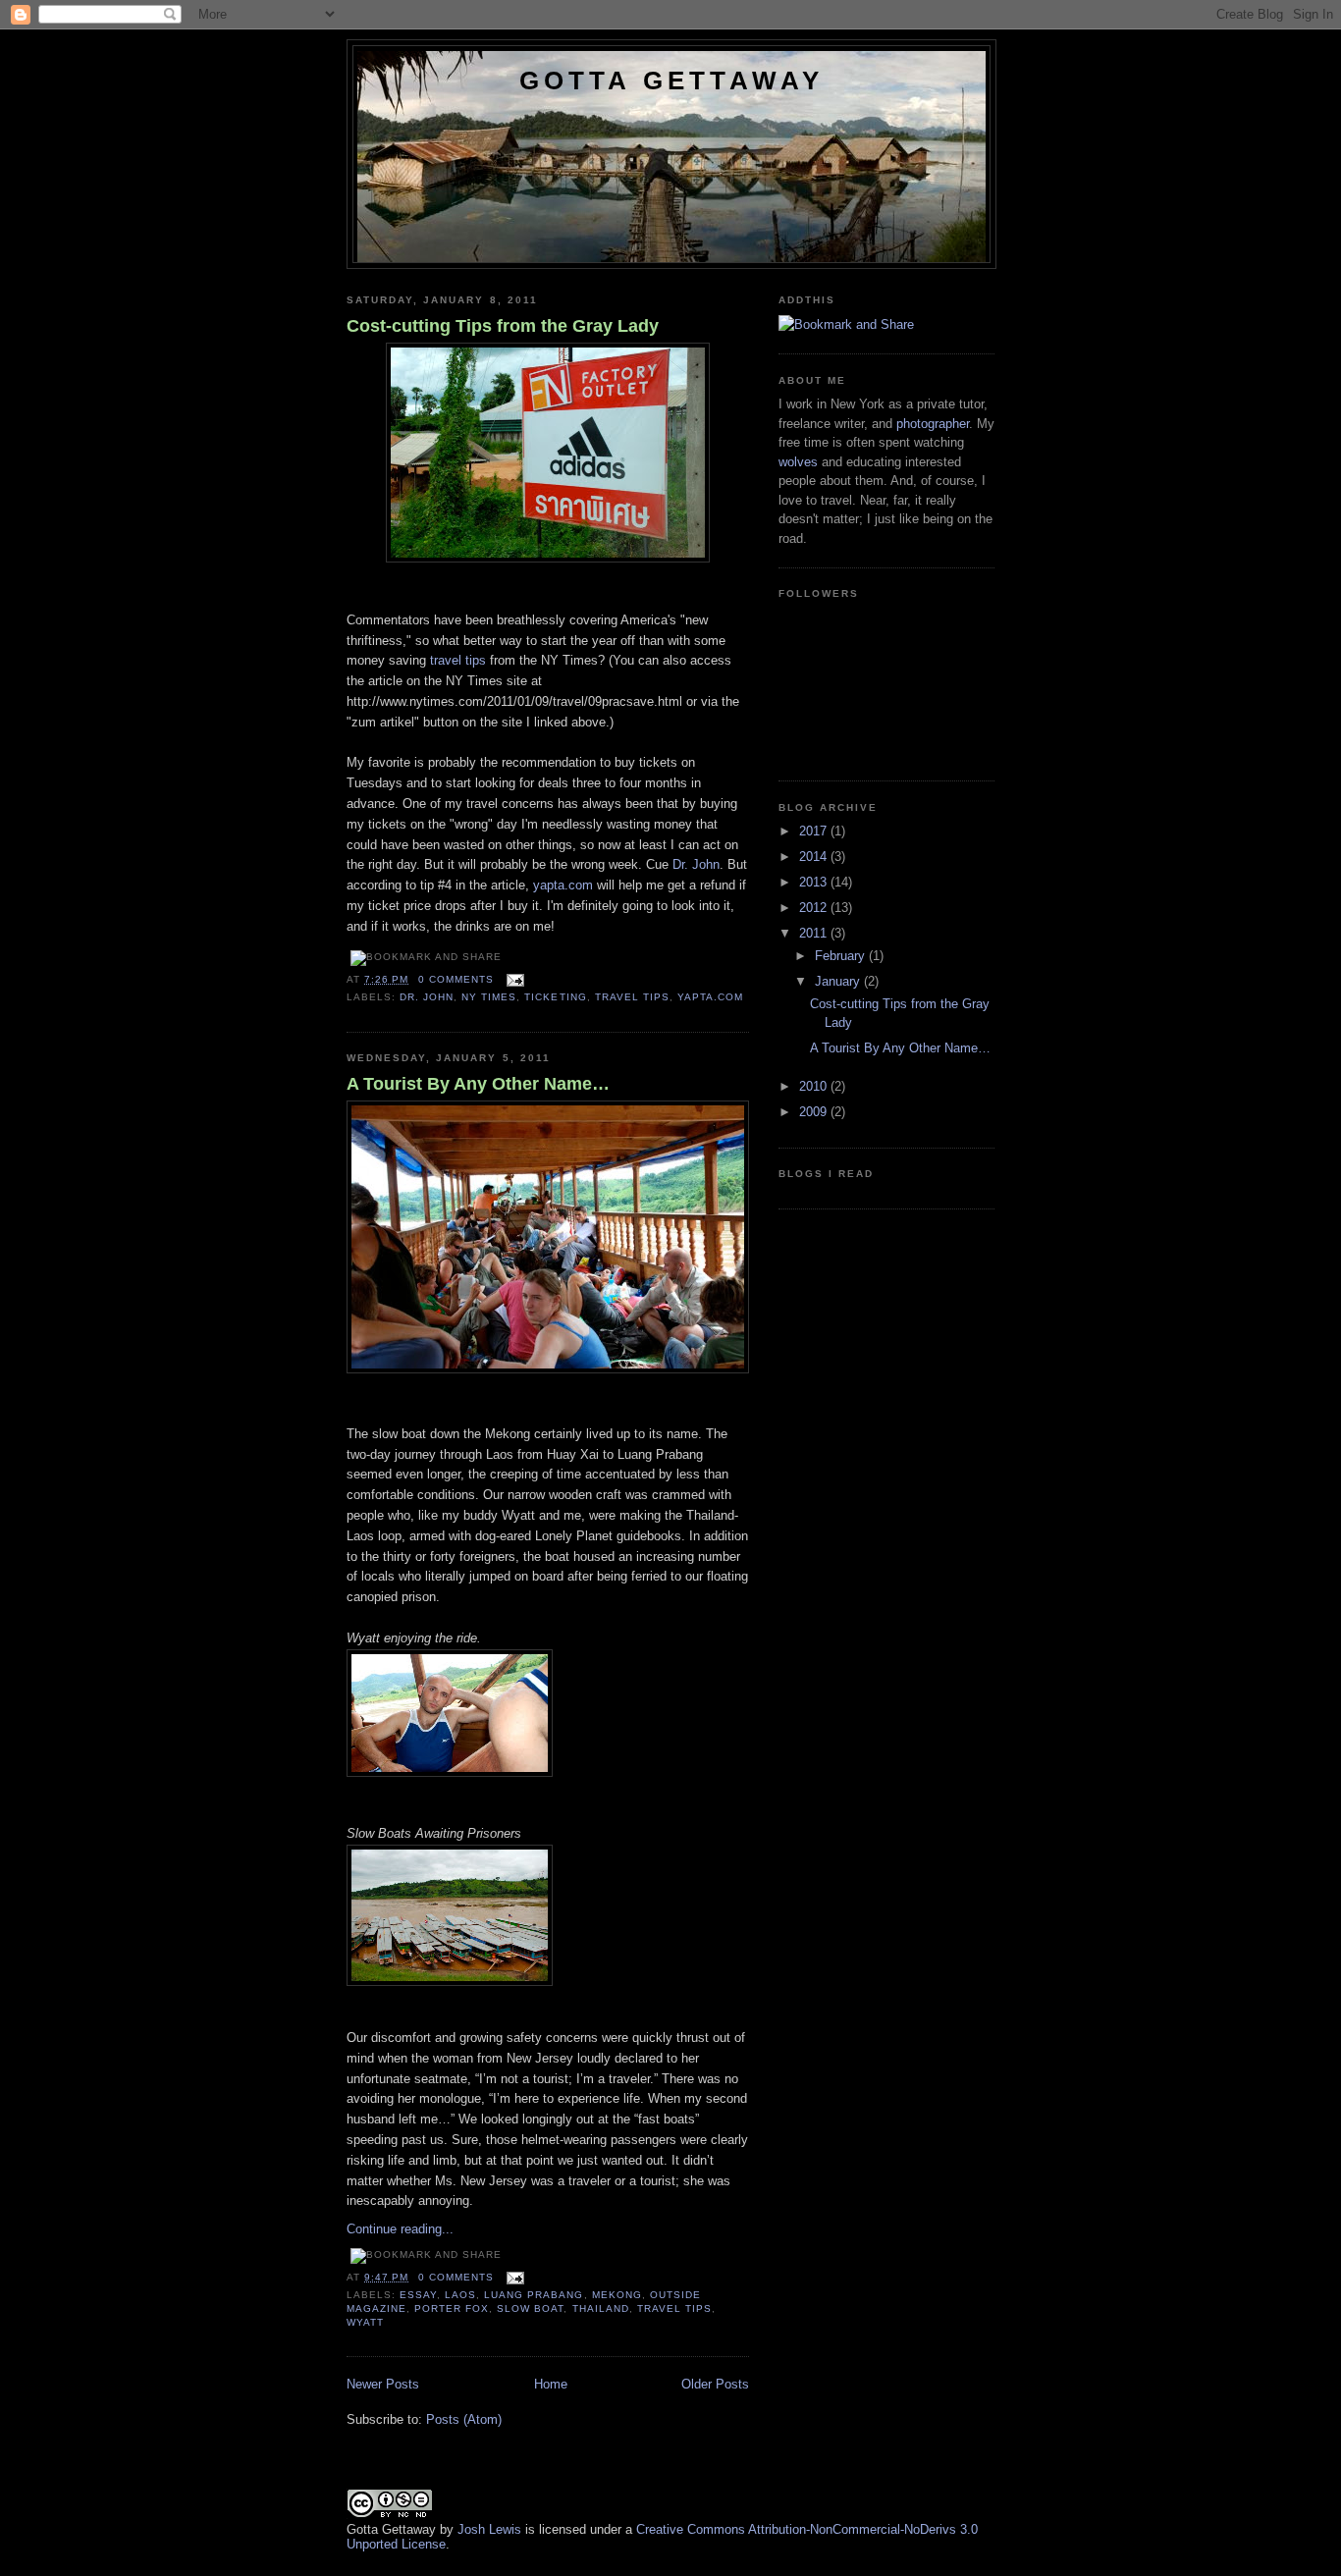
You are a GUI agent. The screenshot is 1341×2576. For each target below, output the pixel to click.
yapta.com (563, 885)
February (842, 956)
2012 (815, 908)
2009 (815, 1112)
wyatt (365, 2322)
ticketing (555, 997)
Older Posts (715, 2384)
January (839, 981)
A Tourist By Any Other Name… (478, 1084)
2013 (815, 882)
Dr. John (696, 864)
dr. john (427, 997)
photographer (933, 424)
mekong (617, 2295)
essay (418, 2295)
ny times (489, 997)
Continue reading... (400, 2229)
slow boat (530, 2308)
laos (460, 2295)
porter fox (452, 2308)
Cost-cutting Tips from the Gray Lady (503, 326)
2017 (815, 831)
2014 (815, 857)
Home (551, 2384)
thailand (601, 2308)
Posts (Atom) (464, 2419)
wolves (798, 462)
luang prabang (534, 2295)
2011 (815, 933)
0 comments (456, 979)
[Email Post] (515, 979)
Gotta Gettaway (672, 80)
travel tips (458, 660)
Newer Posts (383, 2384)
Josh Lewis (489, 2529)
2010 (815, 1086)
